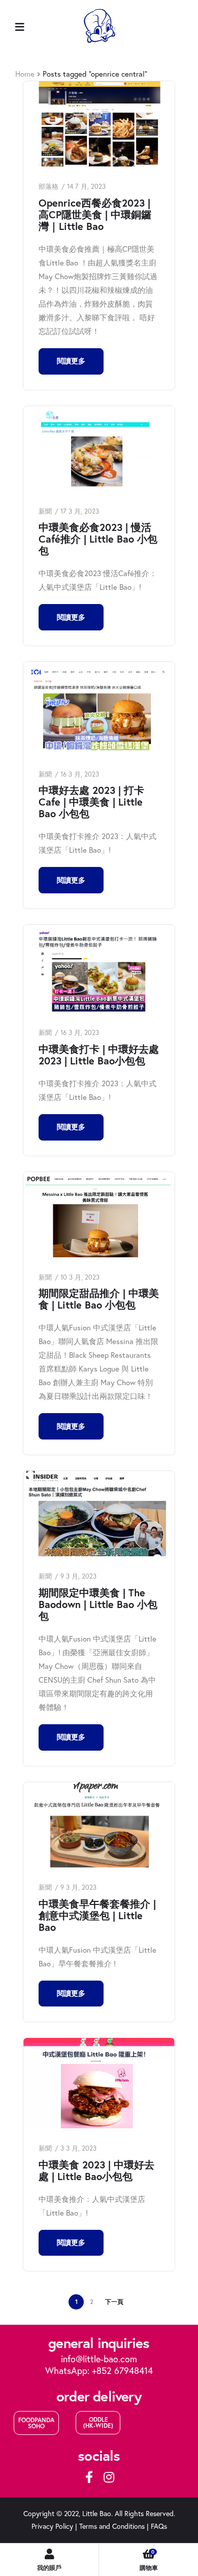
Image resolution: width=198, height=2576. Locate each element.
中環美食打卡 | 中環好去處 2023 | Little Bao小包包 (99, 1055)
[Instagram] (109, 2477)
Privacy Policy (52, 2526)
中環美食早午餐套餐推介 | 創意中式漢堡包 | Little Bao (97, 1915)
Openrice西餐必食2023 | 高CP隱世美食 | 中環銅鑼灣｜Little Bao (95, 214)
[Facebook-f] (89, 2477)
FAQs (159, 2526)
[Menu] (20, 26)
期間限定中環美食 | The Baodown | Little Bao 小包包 (98, 1604)
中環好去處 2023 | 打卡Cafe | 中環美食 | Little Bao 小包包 (91, 802)
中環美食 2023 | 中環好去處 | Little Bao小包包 (96, 2170)
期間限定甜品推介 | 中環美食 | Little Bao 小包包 (99, 1299)
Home (25, 74)
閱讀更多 (71, 361)
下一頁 (114, 2302)
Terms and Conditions (112, 2526)
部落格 (48, 186)
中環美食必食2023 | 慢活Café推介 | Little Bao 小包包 (98, 539)
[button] (36, 2423)
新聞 (45, 511)
